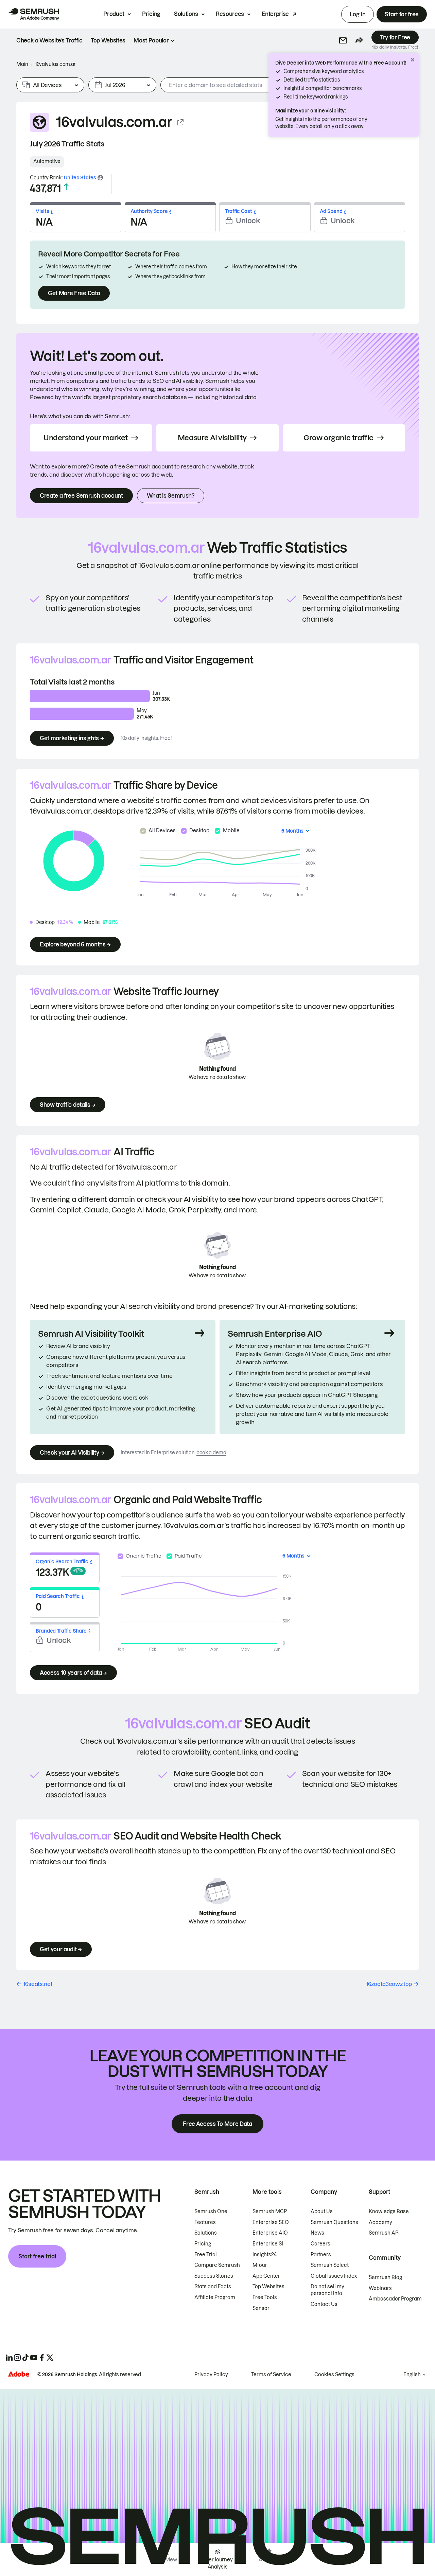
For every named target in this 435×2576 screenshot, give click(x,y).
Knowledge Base (389, 2211)
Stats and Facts (213, 2287)
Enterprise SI (268, 2244)
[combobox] (252, 85)
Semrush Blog (385, 2277)
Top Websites (268, 2287)
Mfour (260, 2265)
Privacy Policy (211, 2375)
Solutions (186, 14)
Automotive (47, 161)
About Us (322, 2211)
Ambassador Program (395, 2299)
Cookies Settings (334, 2375)
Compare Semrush (217, 2265)
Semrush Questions (334, 2222)
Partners (321, 2255)
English (412, 2375)
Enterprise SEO (271, 2222)
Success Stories (214, 2276)
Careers (320, 2244)
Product (114, 14)
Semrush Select (330, 2265)
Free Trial (206, 2255)
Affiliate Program (215, 2297)
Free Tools (265, 2297)
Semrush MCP (270, 2211)
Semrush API (384, 2233)
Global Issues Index (334, 2276)
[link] (49, 40)
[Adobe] (19, 2374)
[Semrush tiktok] (25, 2358)
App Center (266, 2276)
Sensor (261, 2308)
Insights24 (265, 2255)
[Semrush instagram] (17, 2358)
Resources (230, 14)
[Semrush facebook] (42, 2358)
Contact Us (324, 2304)
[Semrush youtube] (34, 2358)
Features (205, 2222)
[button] (343, 40)
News (317, 2233)
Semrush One (211, 2211)
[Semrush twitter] (50, 2358)
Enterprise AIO (270, 2233)
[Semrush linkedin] (9, 2358)
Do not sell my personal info (327, 2290)
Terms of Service (271, 2375)
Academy (380, 2222)
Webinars (380, 2288)
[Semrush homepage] (34, 14)
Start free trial (37, 2256)
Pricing (151, 14)
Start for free (402, 14)
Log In (358, 14)
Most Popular (151, 40)
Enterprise (275, 14)
